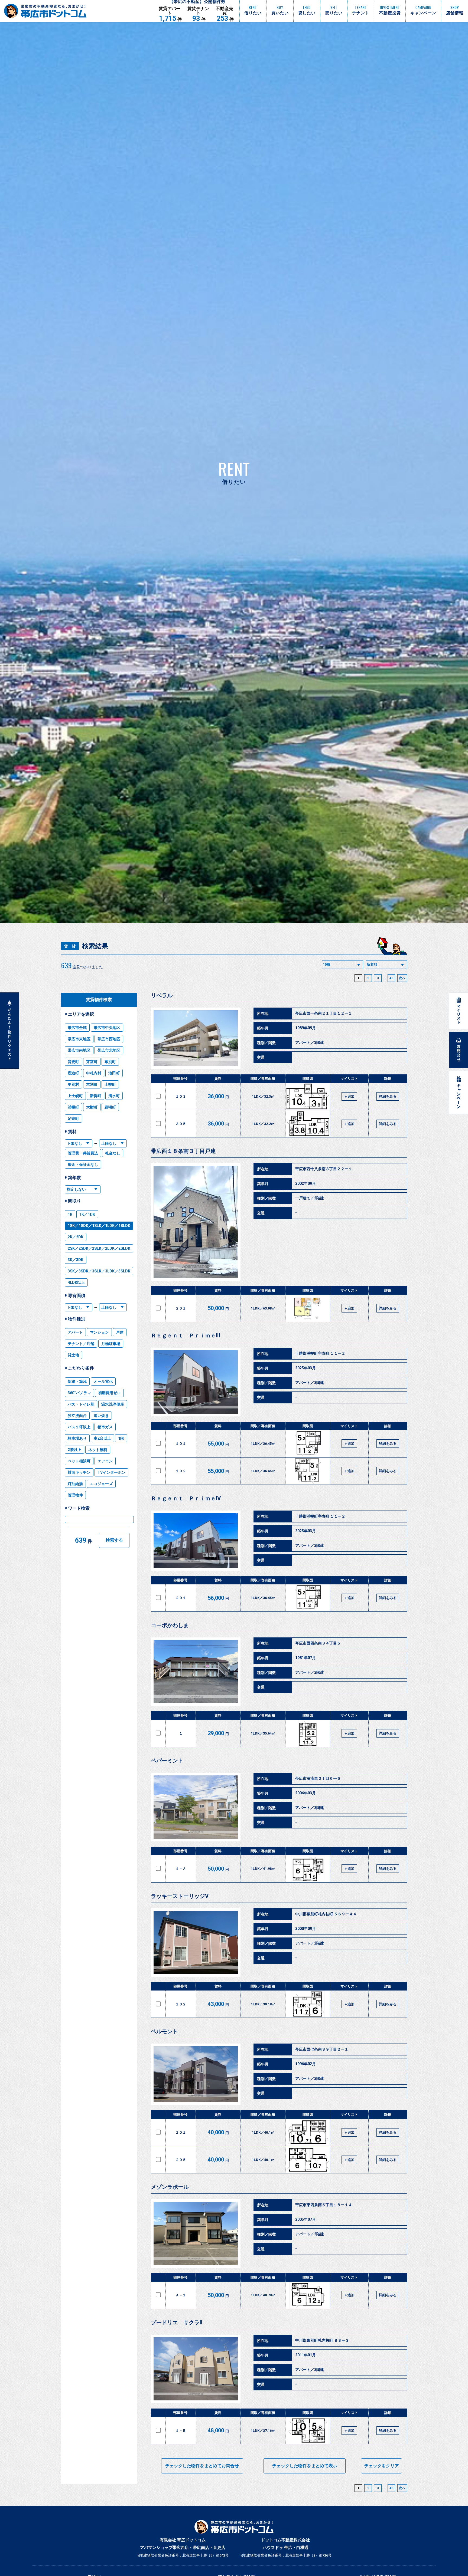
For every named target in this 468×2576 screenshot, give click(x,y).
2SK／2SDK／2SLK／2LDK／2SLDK (99, 1248)
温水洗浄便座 (113, 1404)
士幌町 (110, 1084)
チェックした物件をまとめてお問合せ (202, 2466)
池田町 (114, 1073)
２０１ (181, 1308)
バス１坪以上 (79, 1427)
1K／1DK (87, 1214)
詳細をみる (388, 1096)
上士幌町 (75, 1096)
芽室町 (92, 1062)
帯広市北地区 (109, 1050)
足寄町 (73, 1118)
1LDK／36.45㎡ (263, 1444)
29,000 (218, 1733)
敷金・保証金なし (83, 1164)
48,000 (218, 2430)
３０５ (181, 1124)
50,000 (218, 1308)
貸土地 (73, 1355)
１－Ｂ (181, 2431)
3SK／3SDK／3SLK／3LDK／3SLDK (99, 1271)
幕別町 (110, 1062)
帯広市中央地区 (107, 1028)
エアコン (105, 1461)
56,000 (218, 1598)
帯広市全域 (77, 1028)
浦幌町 (73, 1107)
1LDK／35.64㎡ (263, 1733)
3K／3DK (76, 1260)
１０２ (181, 1471)
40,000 (218, 2132)
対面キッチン (79, 1472)
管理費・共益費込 (83, 1153)
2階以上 (74, 1450)
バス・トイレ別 (81, 1404)
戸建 (120, 1332)
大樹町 (92, 1107)
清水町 (114, 1096)
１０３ (181, 1096)
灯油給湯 (75, 1484)
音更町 (73, 1062)
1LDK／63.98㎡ (263, 1308)
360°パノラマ (79, 1393)
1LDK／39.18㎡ (263, 2004)
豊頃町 (110, 1107)
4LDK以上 (76, 1282)
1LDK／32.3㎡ (263, 1096)
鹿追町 (73, 1073)
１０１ (181, 1444)
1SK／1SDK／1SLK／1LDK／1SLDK (99, 1226)
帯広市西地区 (109, 1039)
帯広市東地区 (79, 1039)
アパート (75, 1332)
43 (391, 978)
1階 (121, 1438)
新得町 (96, 1096)
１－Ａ (181, 1869)
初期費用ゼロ (109, 1393)
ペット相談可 (79, 1461)
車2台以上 (102, 1438)
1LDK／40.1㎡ (263, 2132)
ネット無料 (98, 1450)
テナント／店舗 (81, 1344)
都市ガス (105, 1427)
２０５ (181, 2160)
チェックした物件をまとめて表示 (305, 2466)
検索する (114, 1540)
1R (70, 1214)
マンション (99, 1332)
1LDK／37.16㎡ (263, 2431)
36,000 (218, 1096)
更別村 (73, 1084)
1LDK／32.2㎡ (263, 1124)
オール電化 (103, 1381)
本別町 (92, 1084)
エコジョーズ (101, 1484)
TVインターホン (111, 1472)
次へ (402, 978)
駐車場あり (77, 1438)
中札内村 (94, 1073)
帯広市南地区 (79, 1050)
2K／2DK (76, 1237)
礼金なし (113, 1153)
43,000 (218, 2004)
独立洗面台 (77, 1416)
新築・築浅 (77, 1381)
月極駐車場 (111, 1344)
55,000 (218, 1444)
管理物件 (75, 1495)
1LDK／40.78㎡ (263, 2295)
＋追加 (349, 1096)
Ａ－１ (181, 2295)
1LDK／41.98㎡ (263, 1869)
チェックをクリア (382, 2466)
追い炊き (101, 1416)
